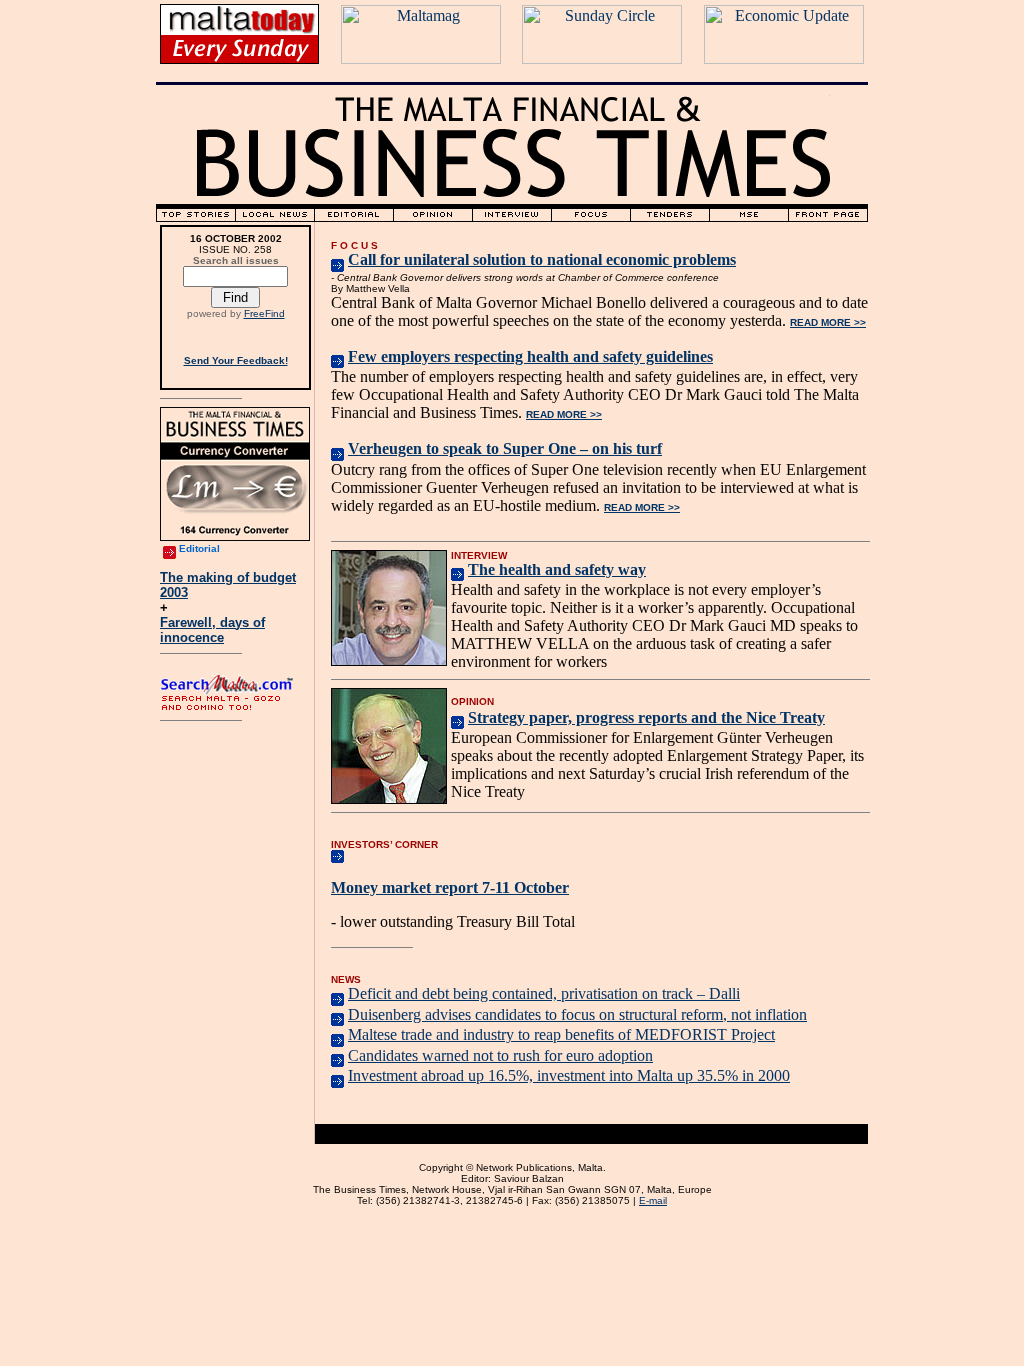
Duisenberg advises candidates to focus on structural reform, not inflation (577, 1014)
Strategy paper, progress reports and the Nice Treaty (646, 717)
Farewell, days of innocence (212, 630)
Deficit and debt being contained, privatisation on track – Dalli (544, 993)
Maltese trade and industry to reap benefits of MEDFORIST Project (561, 1034)
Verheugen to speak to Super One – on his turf (505, 448)
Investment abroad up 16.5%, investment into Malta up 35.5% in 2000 (569, 1075)
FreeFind (264, 313)
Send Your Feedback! (236, 360)
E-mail (653, 1200)
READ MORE (828, 322)
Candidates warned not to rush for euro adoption (500, 1055)
